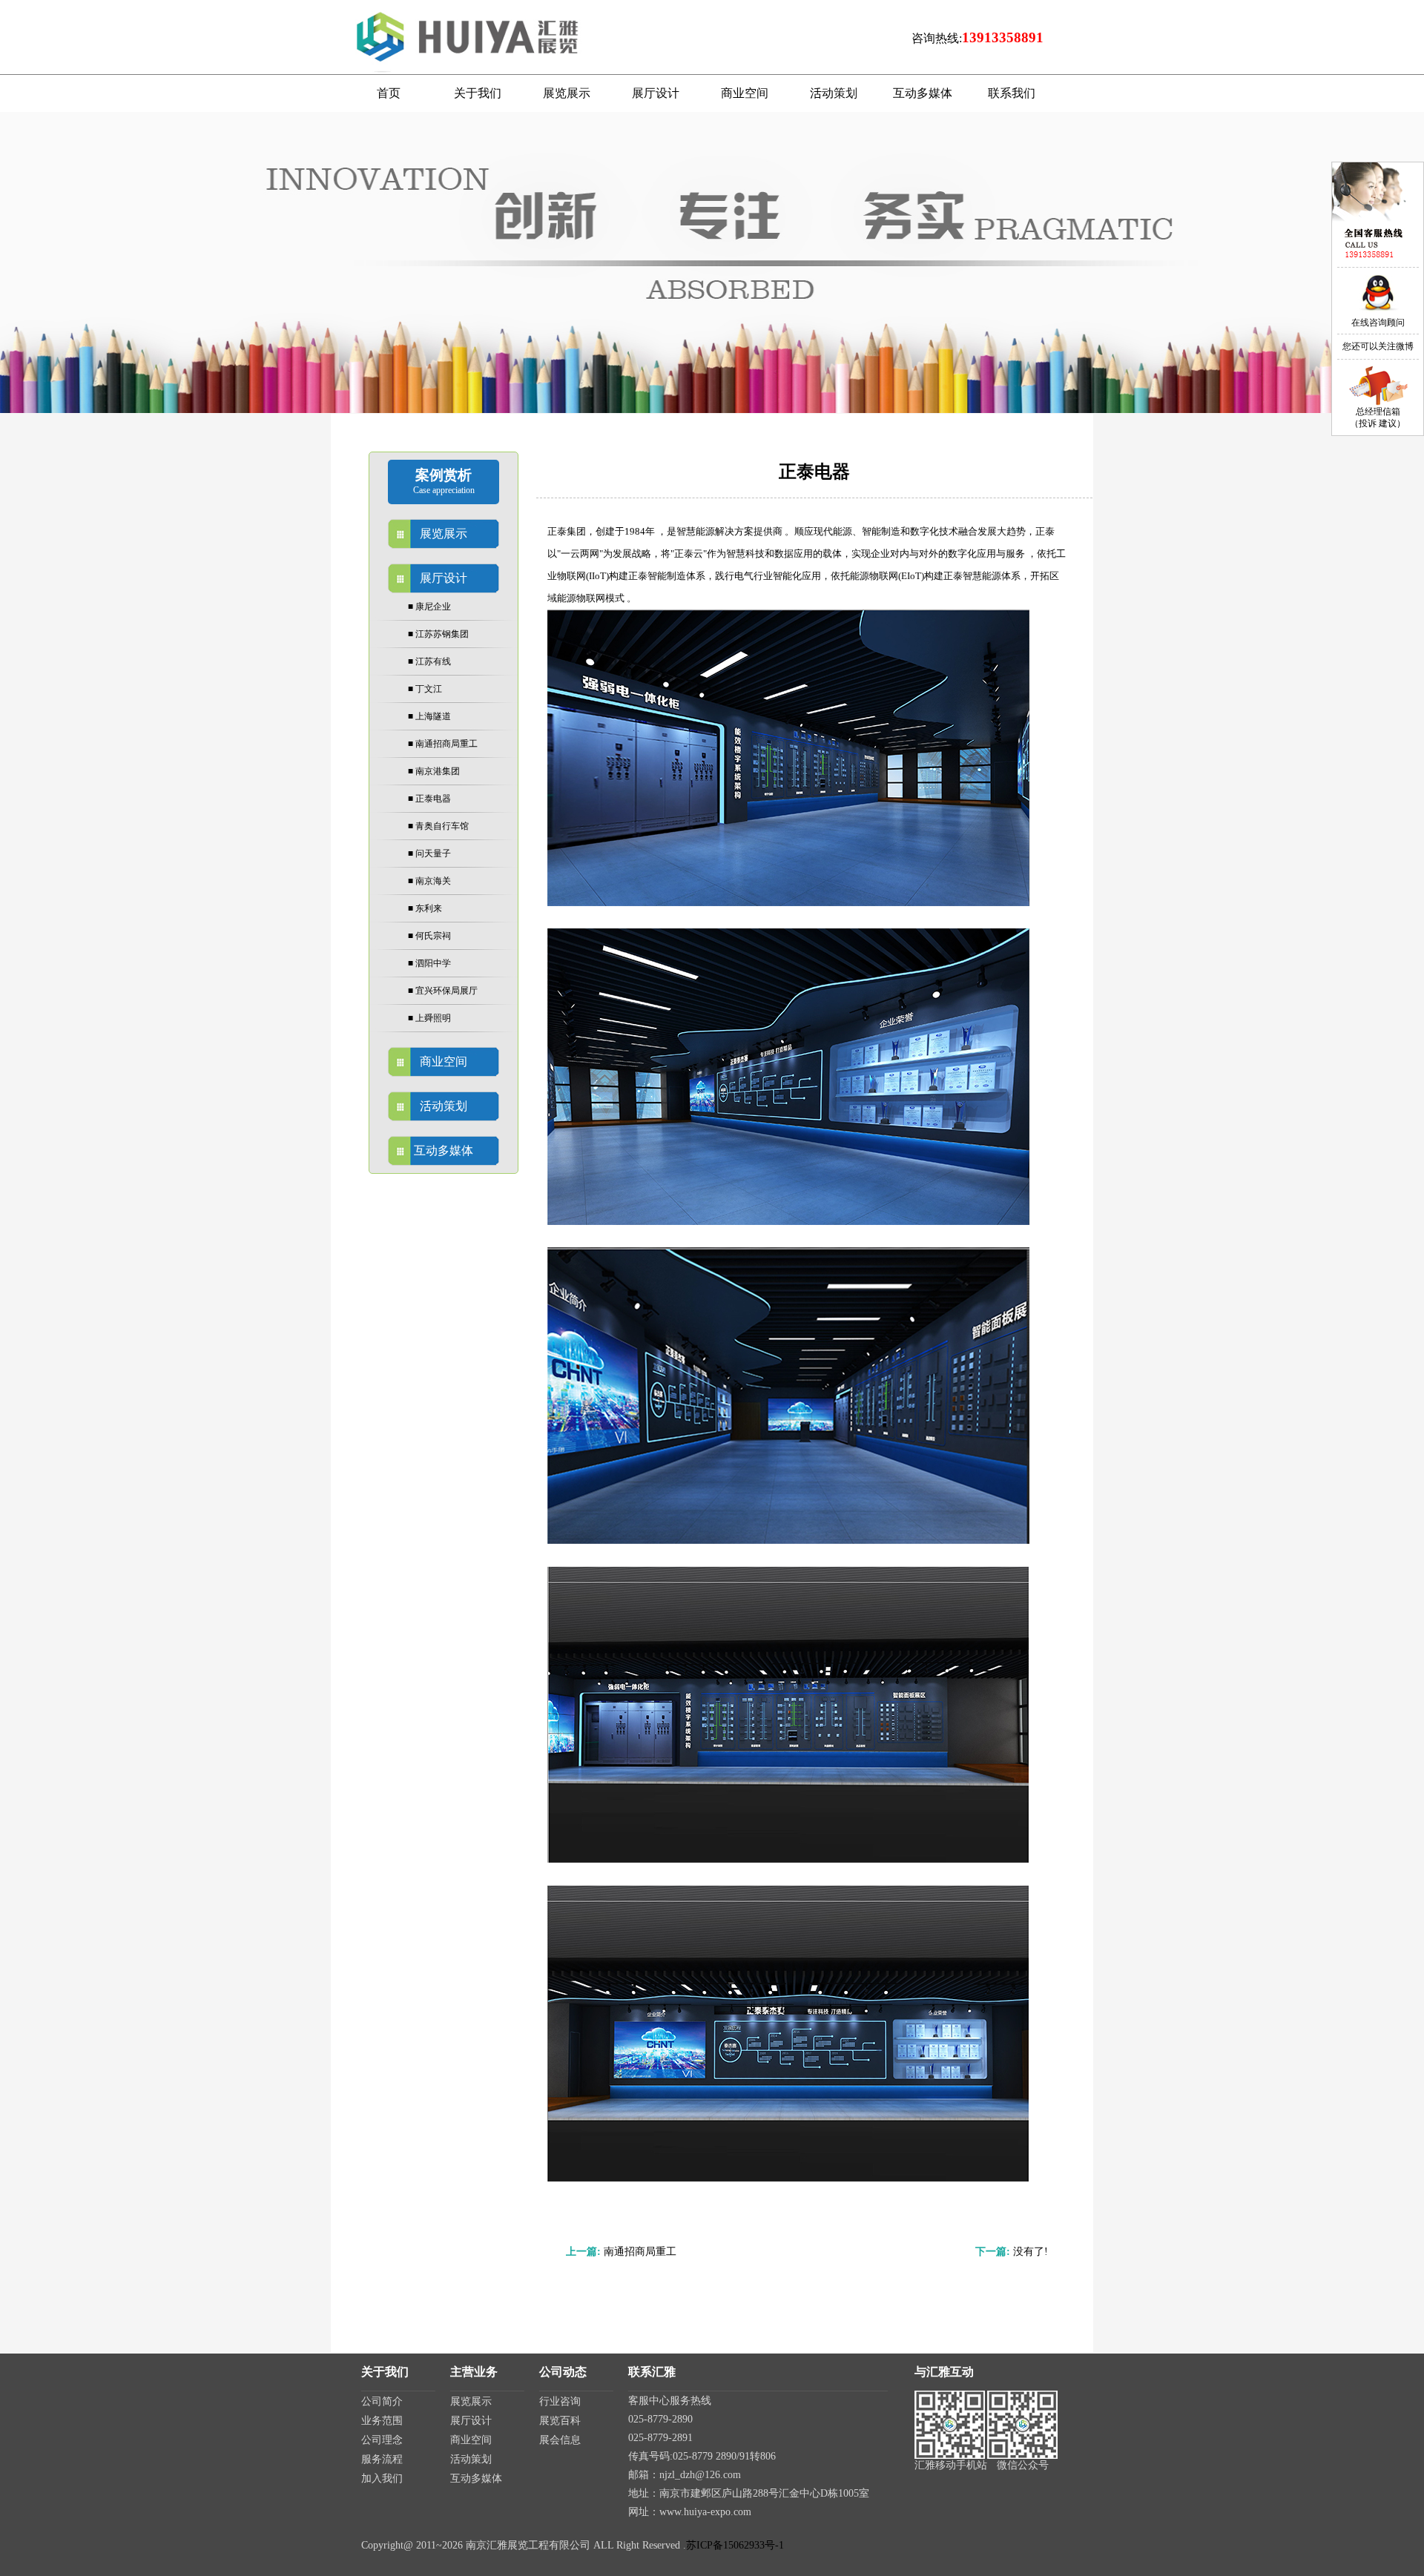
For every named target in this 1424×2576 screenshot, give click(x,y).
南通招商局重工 (443, 744)
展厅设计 (471, 2421)
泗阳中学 (429, 963)
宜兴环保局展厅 (443, 991)
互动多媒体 (476, 2478)
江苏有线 (429, 661)
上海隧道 (429, 716)
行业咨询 (560, 2401)
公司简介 (382, 2401)
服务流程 (382, 2459)
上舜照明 (429, 1018)
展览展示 (471, 2401)
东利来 (425, 908)
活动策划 (471, 2459)
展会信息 (560, 2440)
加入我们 (382, 2478)
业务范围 (382, 2421)
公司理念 (382, 2440)
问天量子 (429, 853)
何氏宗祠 (429, 936)
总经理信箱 (1378, 412)
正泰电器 (429, 799)
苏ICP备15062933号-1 (735, 2545)
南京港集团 (434, 771)
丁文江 (425, 689)
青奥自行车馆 (438, 826)
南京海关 (429, 881)
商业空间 (471, 2440)
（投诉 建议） (1378, 423)
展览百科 (560, 2421)
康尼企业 (429, 607)
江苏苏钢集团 (438, 634)
